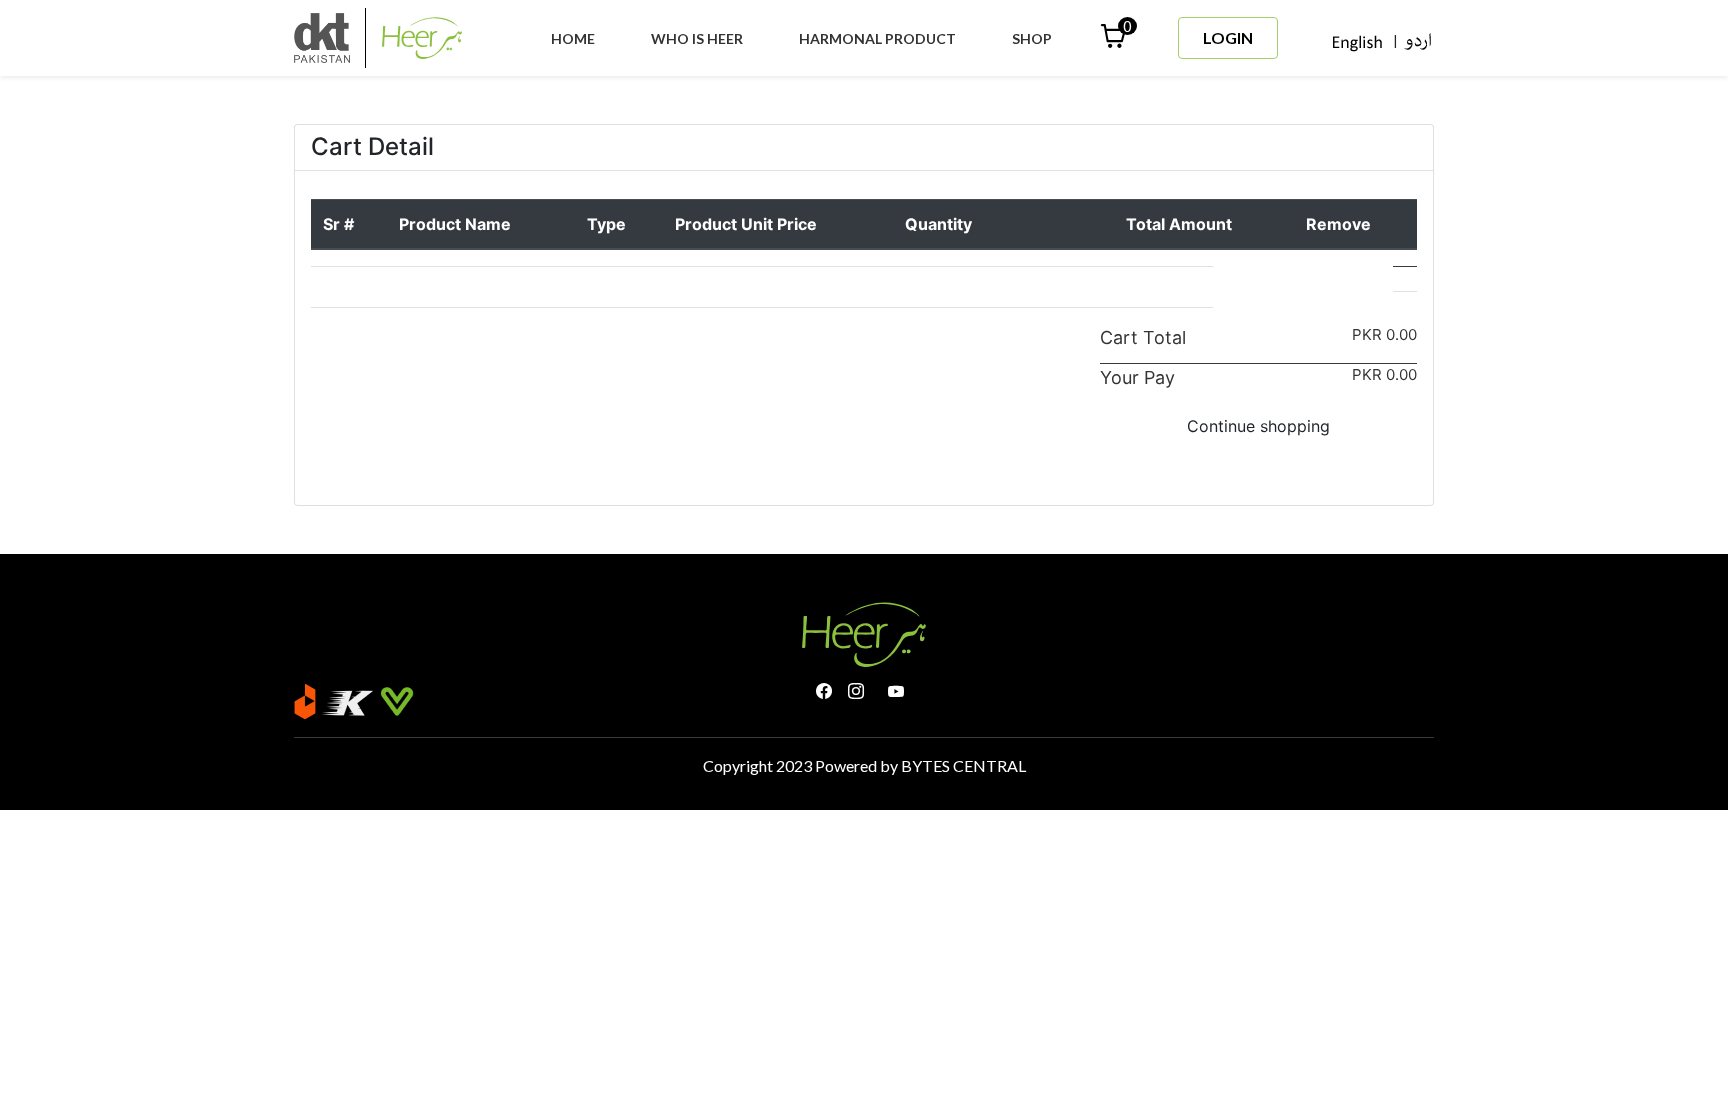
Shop (1032, 38)
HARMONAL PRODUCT (877, 38)
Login (1228, 37)
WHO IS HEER (701, 38)
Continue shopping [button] (1258, 426)
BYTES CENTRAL (963, 765)
